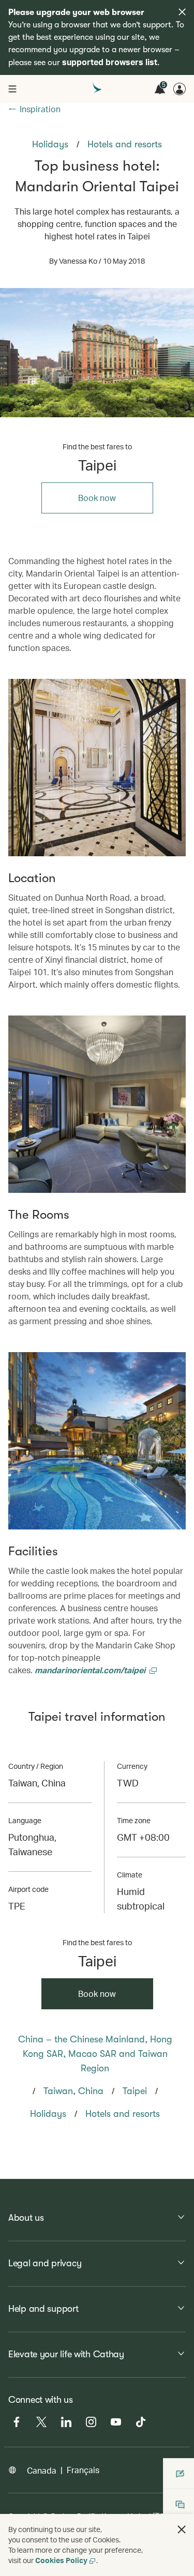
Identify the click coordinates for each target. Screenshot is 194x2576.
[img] (182, 12)
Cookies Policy (61, 2560)
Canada (42, 2470)
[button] (182, 2529)
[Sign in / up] (180, 89)
